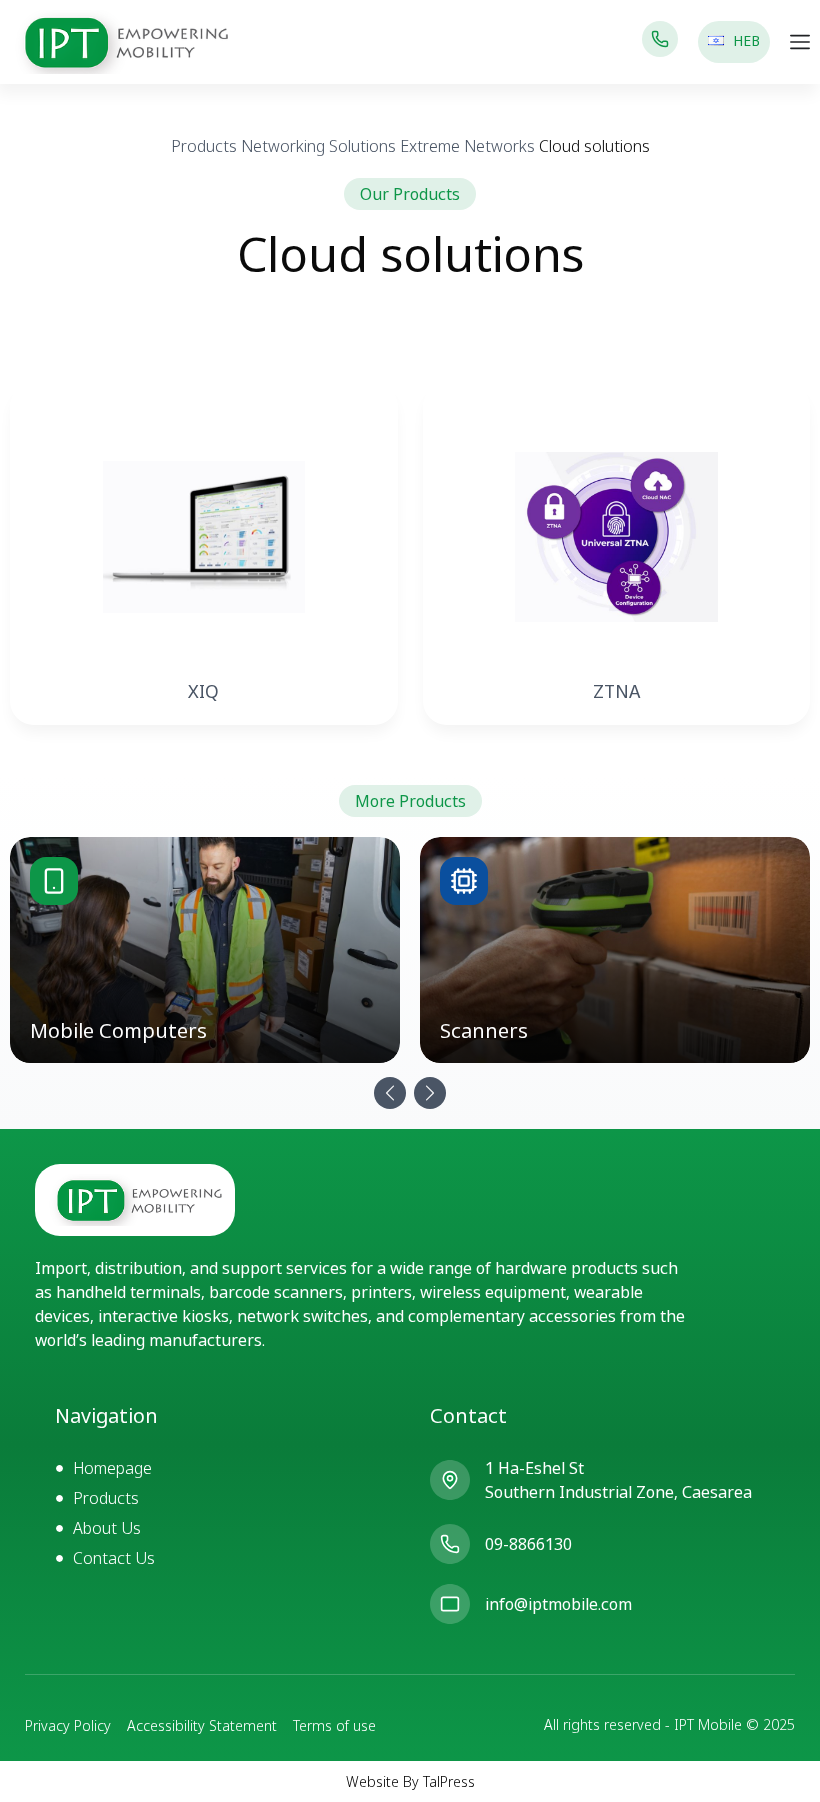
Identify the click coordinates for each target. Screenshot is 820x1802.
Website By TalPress (410, 1781)
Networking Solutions (318, 146)
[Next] (430, 1093)
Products (204, 146)
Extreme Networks (467, 146)
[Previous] (390, 1093)
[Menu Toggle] (800, 42)
